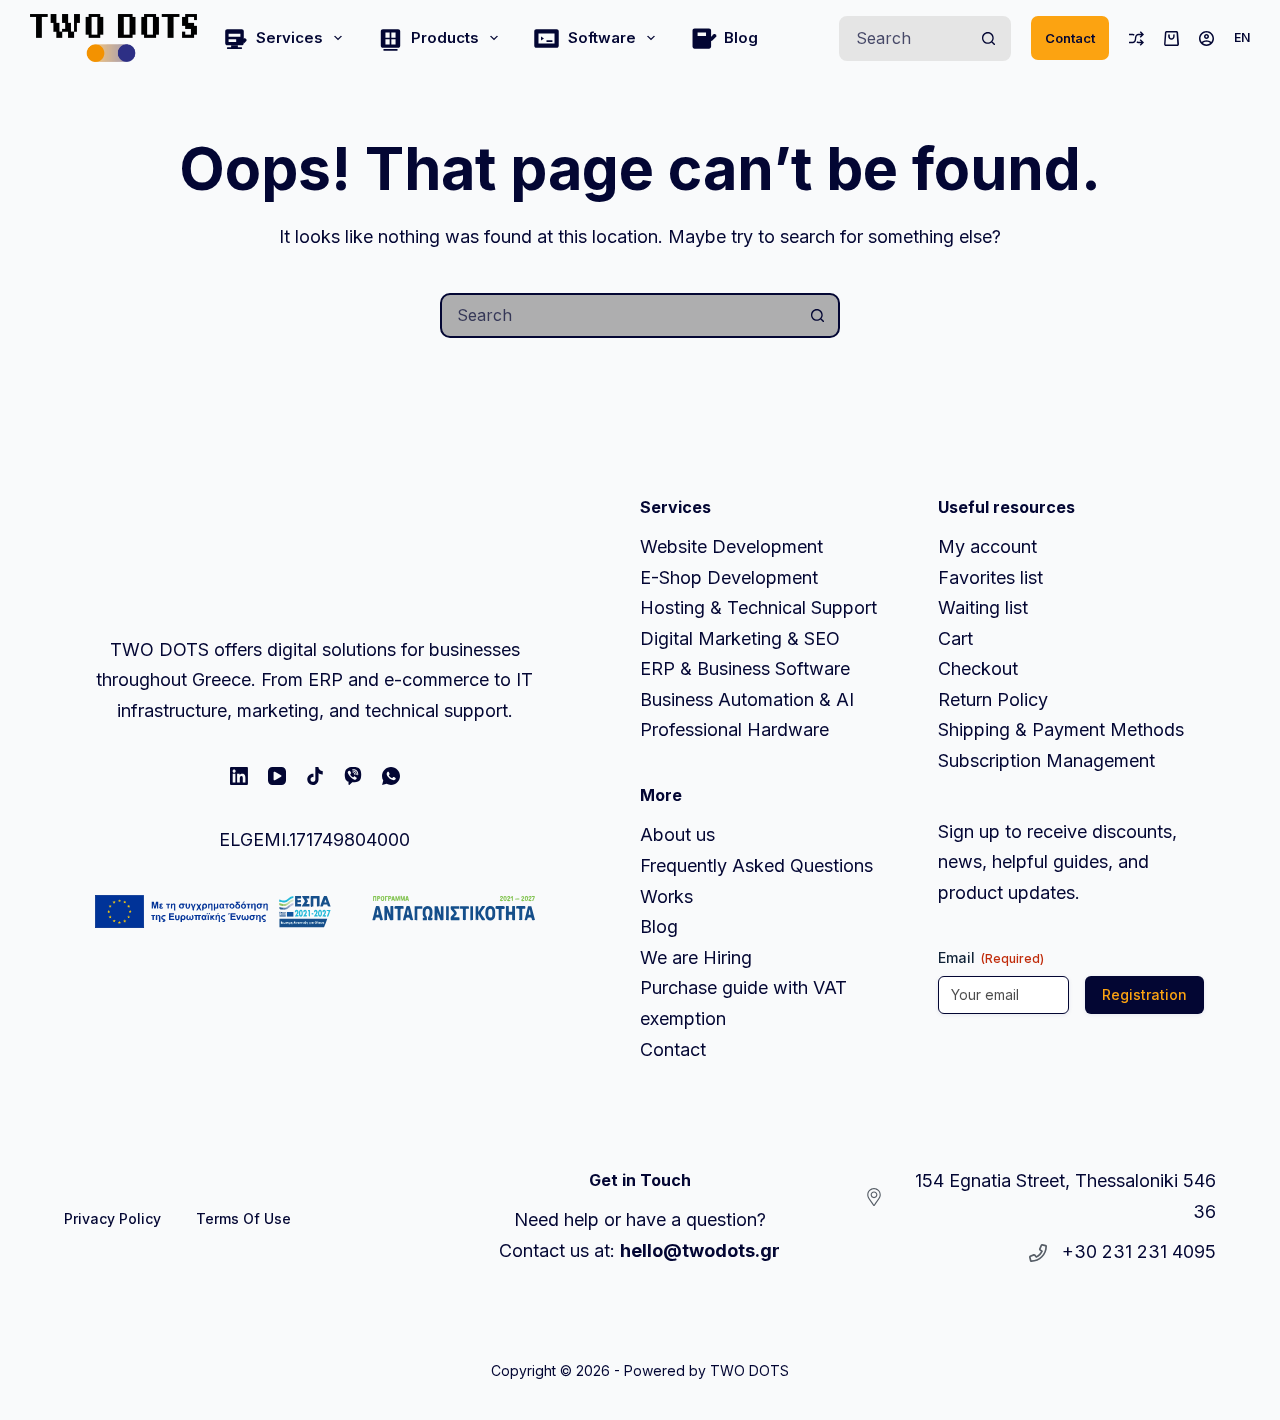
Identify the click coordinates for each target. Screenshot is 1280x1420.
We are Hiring (696, 957)
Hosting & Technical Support (758, 607)
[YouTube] (277, 776)
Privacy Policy (112, 1218)
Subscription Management (1046, 760)
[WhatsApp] (391, 776)
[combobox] (904, 38)
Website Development (731, 546)
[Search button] (988, 38)
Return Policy (993, 699)
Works (666, 896)
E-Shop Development (729, 577)
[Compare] (1136, 38)
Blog (741, 37)
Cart (955, 638)
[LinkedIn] (239, 776)
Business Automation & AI (747, 699)
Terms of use (243, 1218)
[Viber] (353, 776)
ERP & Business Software (745, 668)
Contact (1070, 38)
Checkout (978, 668)
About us (677, 834)
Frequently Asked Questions (756, 865)
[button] (1242, 38)
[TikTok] (315, 776)
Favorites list (990, 577)
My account (987, 546)
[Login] (1206, 38)
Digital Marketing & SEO (740, 638)
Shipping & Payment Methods (1061, 729)
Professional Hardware (734, 729)
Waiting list (983, 607)
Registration (1144, 994)
